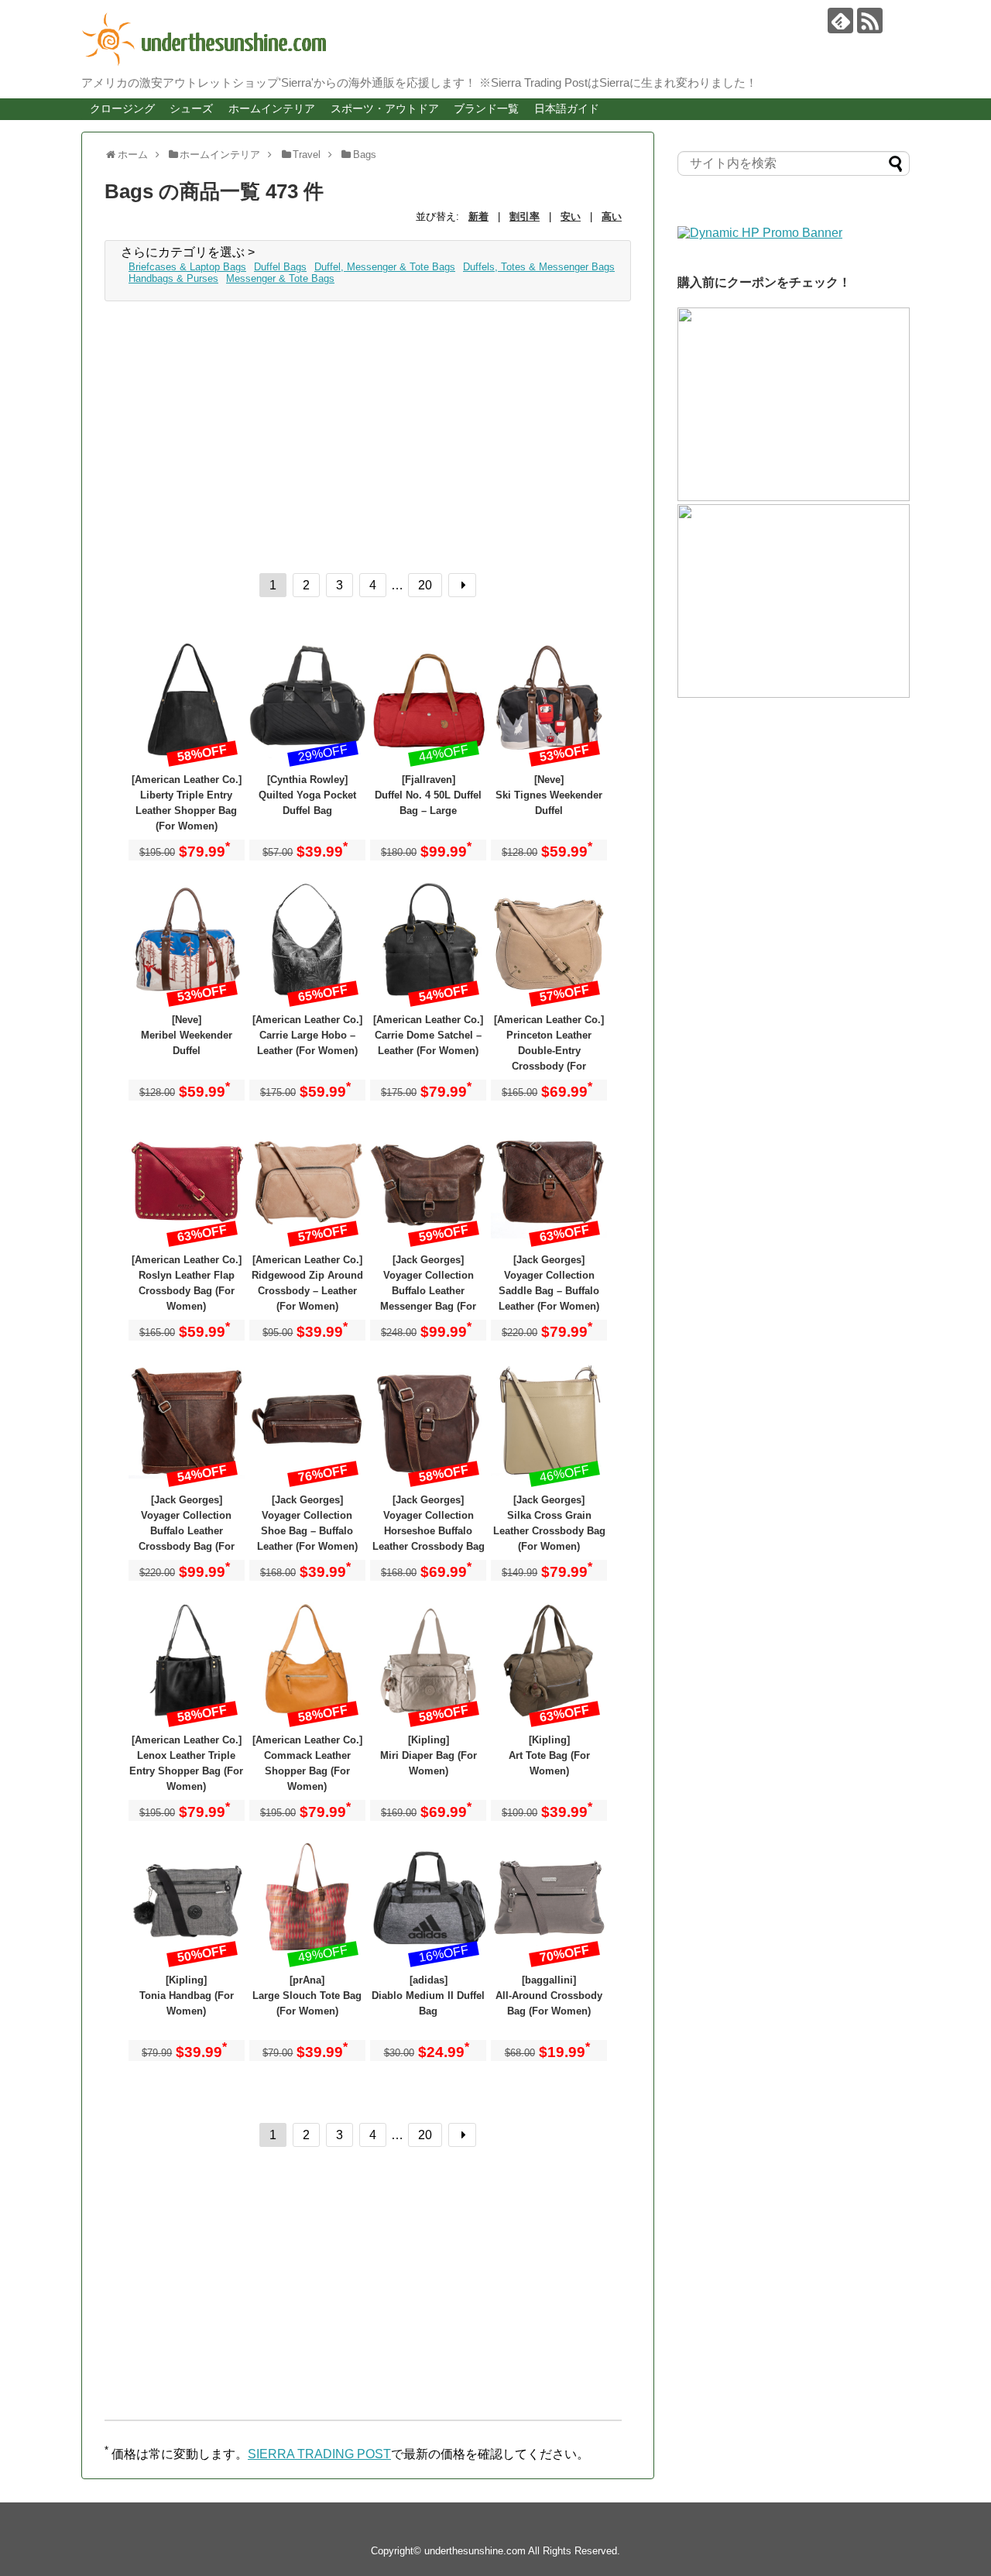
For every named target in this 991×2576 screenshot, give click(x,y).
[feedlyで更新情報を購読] (840, 21)
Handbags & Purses (173, 278)
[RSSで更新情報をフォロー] (870, 21)
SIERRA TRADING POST (319, 2454)
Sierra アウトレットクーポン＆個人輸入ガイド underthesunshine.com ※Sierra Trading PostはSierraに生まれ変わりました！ (484, 39)
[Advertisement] (368, 433)
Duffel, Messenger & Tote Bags (385, 267)
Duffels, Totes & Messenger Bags (539, 267)
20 (425, 585)
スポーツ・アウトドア (385, 108)
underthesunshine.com (475, 2551)
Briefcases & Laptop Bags (187, 267)
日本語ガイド (567, 108)
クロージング (122, 108)
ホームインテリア (272, 108)
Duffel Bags (280, 267)
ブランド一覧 (486, 108)
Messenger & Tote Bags (280, 278)
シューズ (191, 108)
